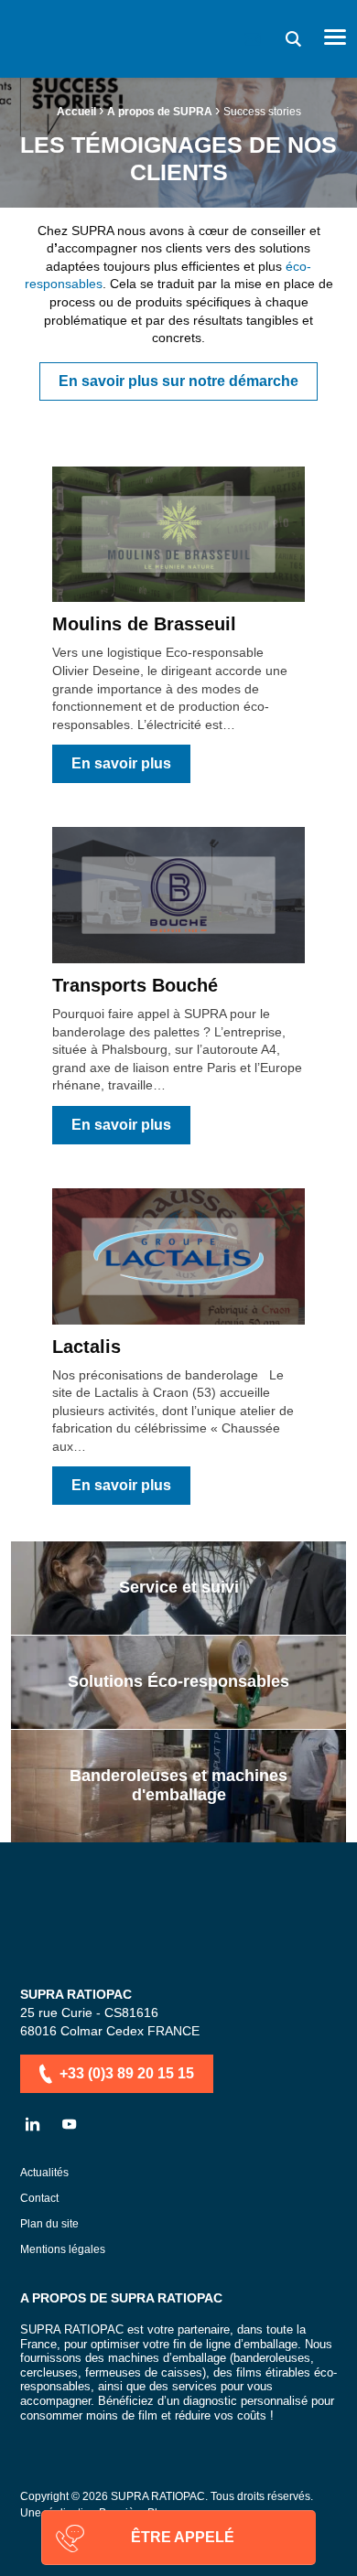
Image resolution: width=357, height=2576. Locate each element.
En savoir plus (121, 763)
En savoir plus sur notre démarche (178, 381)
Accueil (76, 112)
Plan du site (49, 2224)
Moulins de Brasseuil (144, 624)
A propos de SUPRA (160, 112)
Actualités (44, 2173)
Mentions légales (63, 2250)
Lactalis (87, 1347)
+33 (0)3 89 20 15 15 (127, 2073)
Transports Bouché (135, 985)
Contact (39, 2199)
